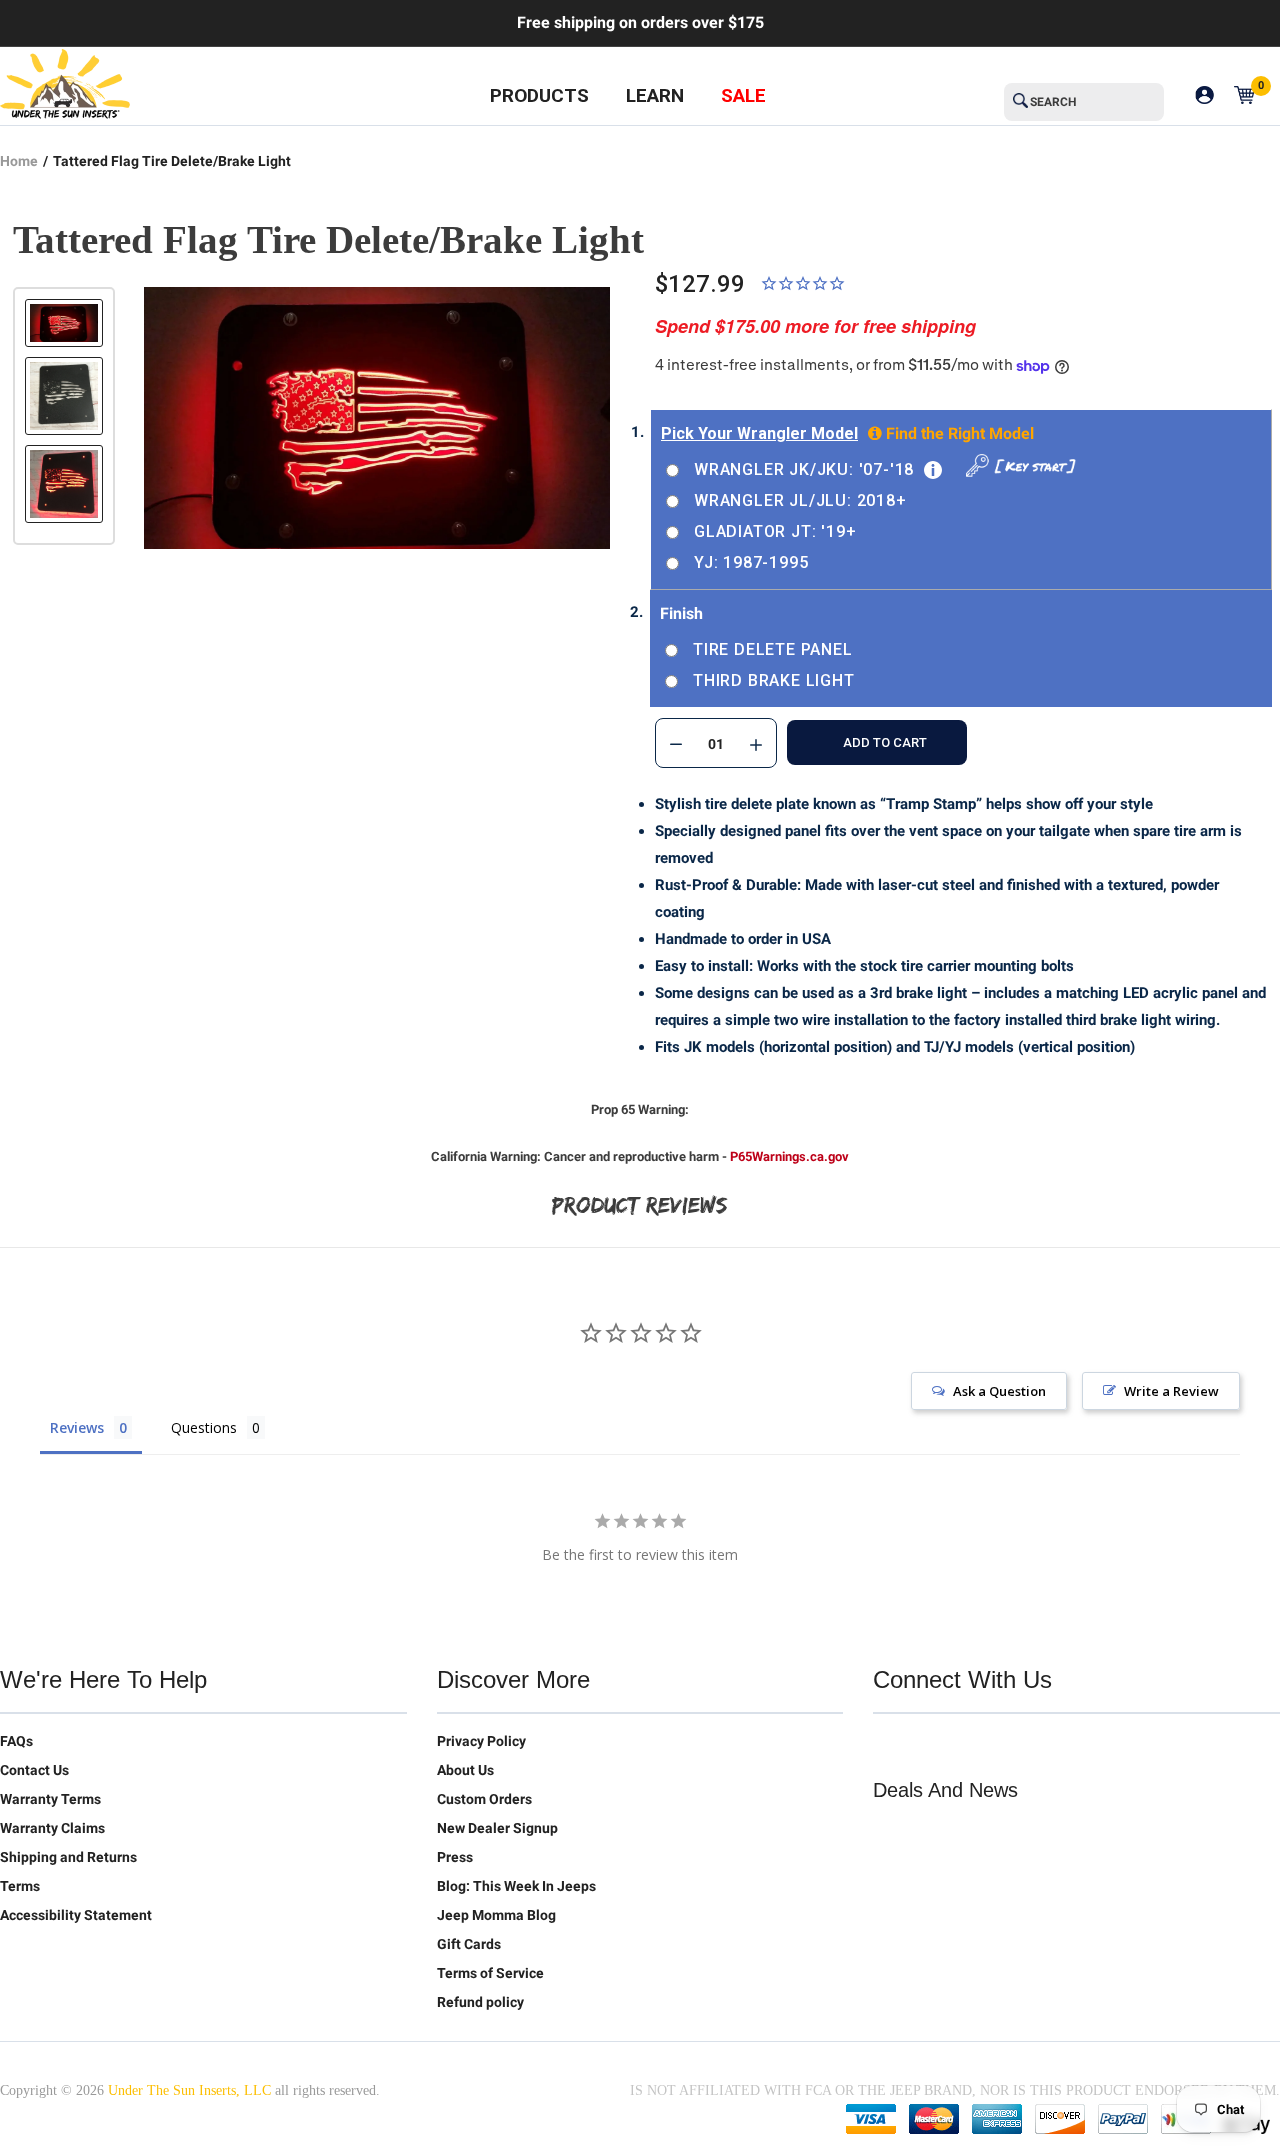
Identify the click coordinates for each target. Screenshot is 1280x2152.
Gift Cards (469, 1944)
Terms (20, 1886)
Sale (743, 95)
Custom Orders (484, 1799)
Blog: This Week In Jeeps (516, 1886)
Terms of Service (490, 1973)
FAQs (16, 1741)
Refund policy (480, 2002)
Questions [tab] (204, 1427)
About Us (465, 1770)
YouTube (973, 1745)
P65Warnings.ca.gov (789, 1156)
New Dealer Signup (497, 1828)
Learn (655, 95)
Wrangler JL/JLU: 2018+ (800, 500)
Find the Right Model (958, 433)
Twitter (889, 1745)
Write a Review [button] (1171, 1391)
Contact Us (34, 1770)
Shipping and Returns (68, 1857)
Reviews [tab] (77, 1427)
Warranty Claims (52, 1828)
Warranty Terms (50, 1799)
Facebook (931, 1745)
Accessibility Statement (76, 1915)
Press (455, 1857)
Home (19, 161)
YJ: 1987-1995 (751, 562)
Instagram (1015, 1745)
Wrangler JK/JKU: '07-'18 (804, 469)
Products (539, 95)
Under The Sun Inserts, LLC (189, 2090)
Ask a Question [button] (999, 1391)
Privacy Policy (481, 1741)
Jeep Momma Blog (496, 1915)
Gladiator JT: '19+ (775, 531)
